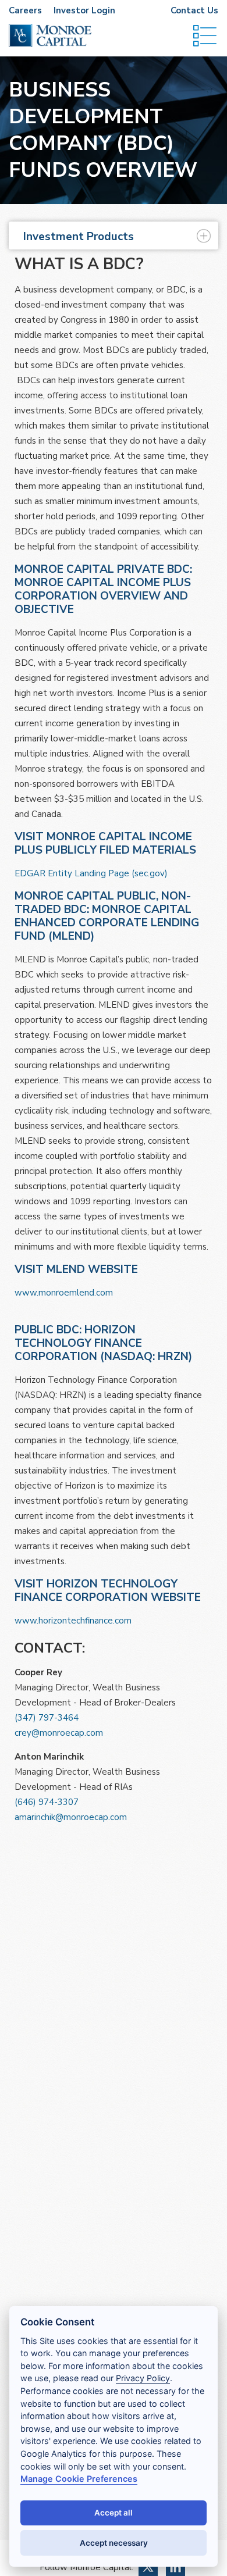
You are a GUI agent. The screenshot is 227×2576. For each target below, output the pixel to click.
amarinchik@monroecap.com (71, 1817)
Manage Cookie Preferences (79, 2479)
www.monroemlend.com (64, 1293)
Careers (25, 10)
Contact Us (194, 10)
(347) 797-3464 (47, 1718)
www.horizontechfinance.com (73, 1621)
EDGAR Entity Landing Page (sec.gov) (91, 873)
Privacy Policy (143, 2378)
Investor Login (84, 10)
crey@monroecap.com (59, 1733)
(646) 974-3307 (47, 1802)
